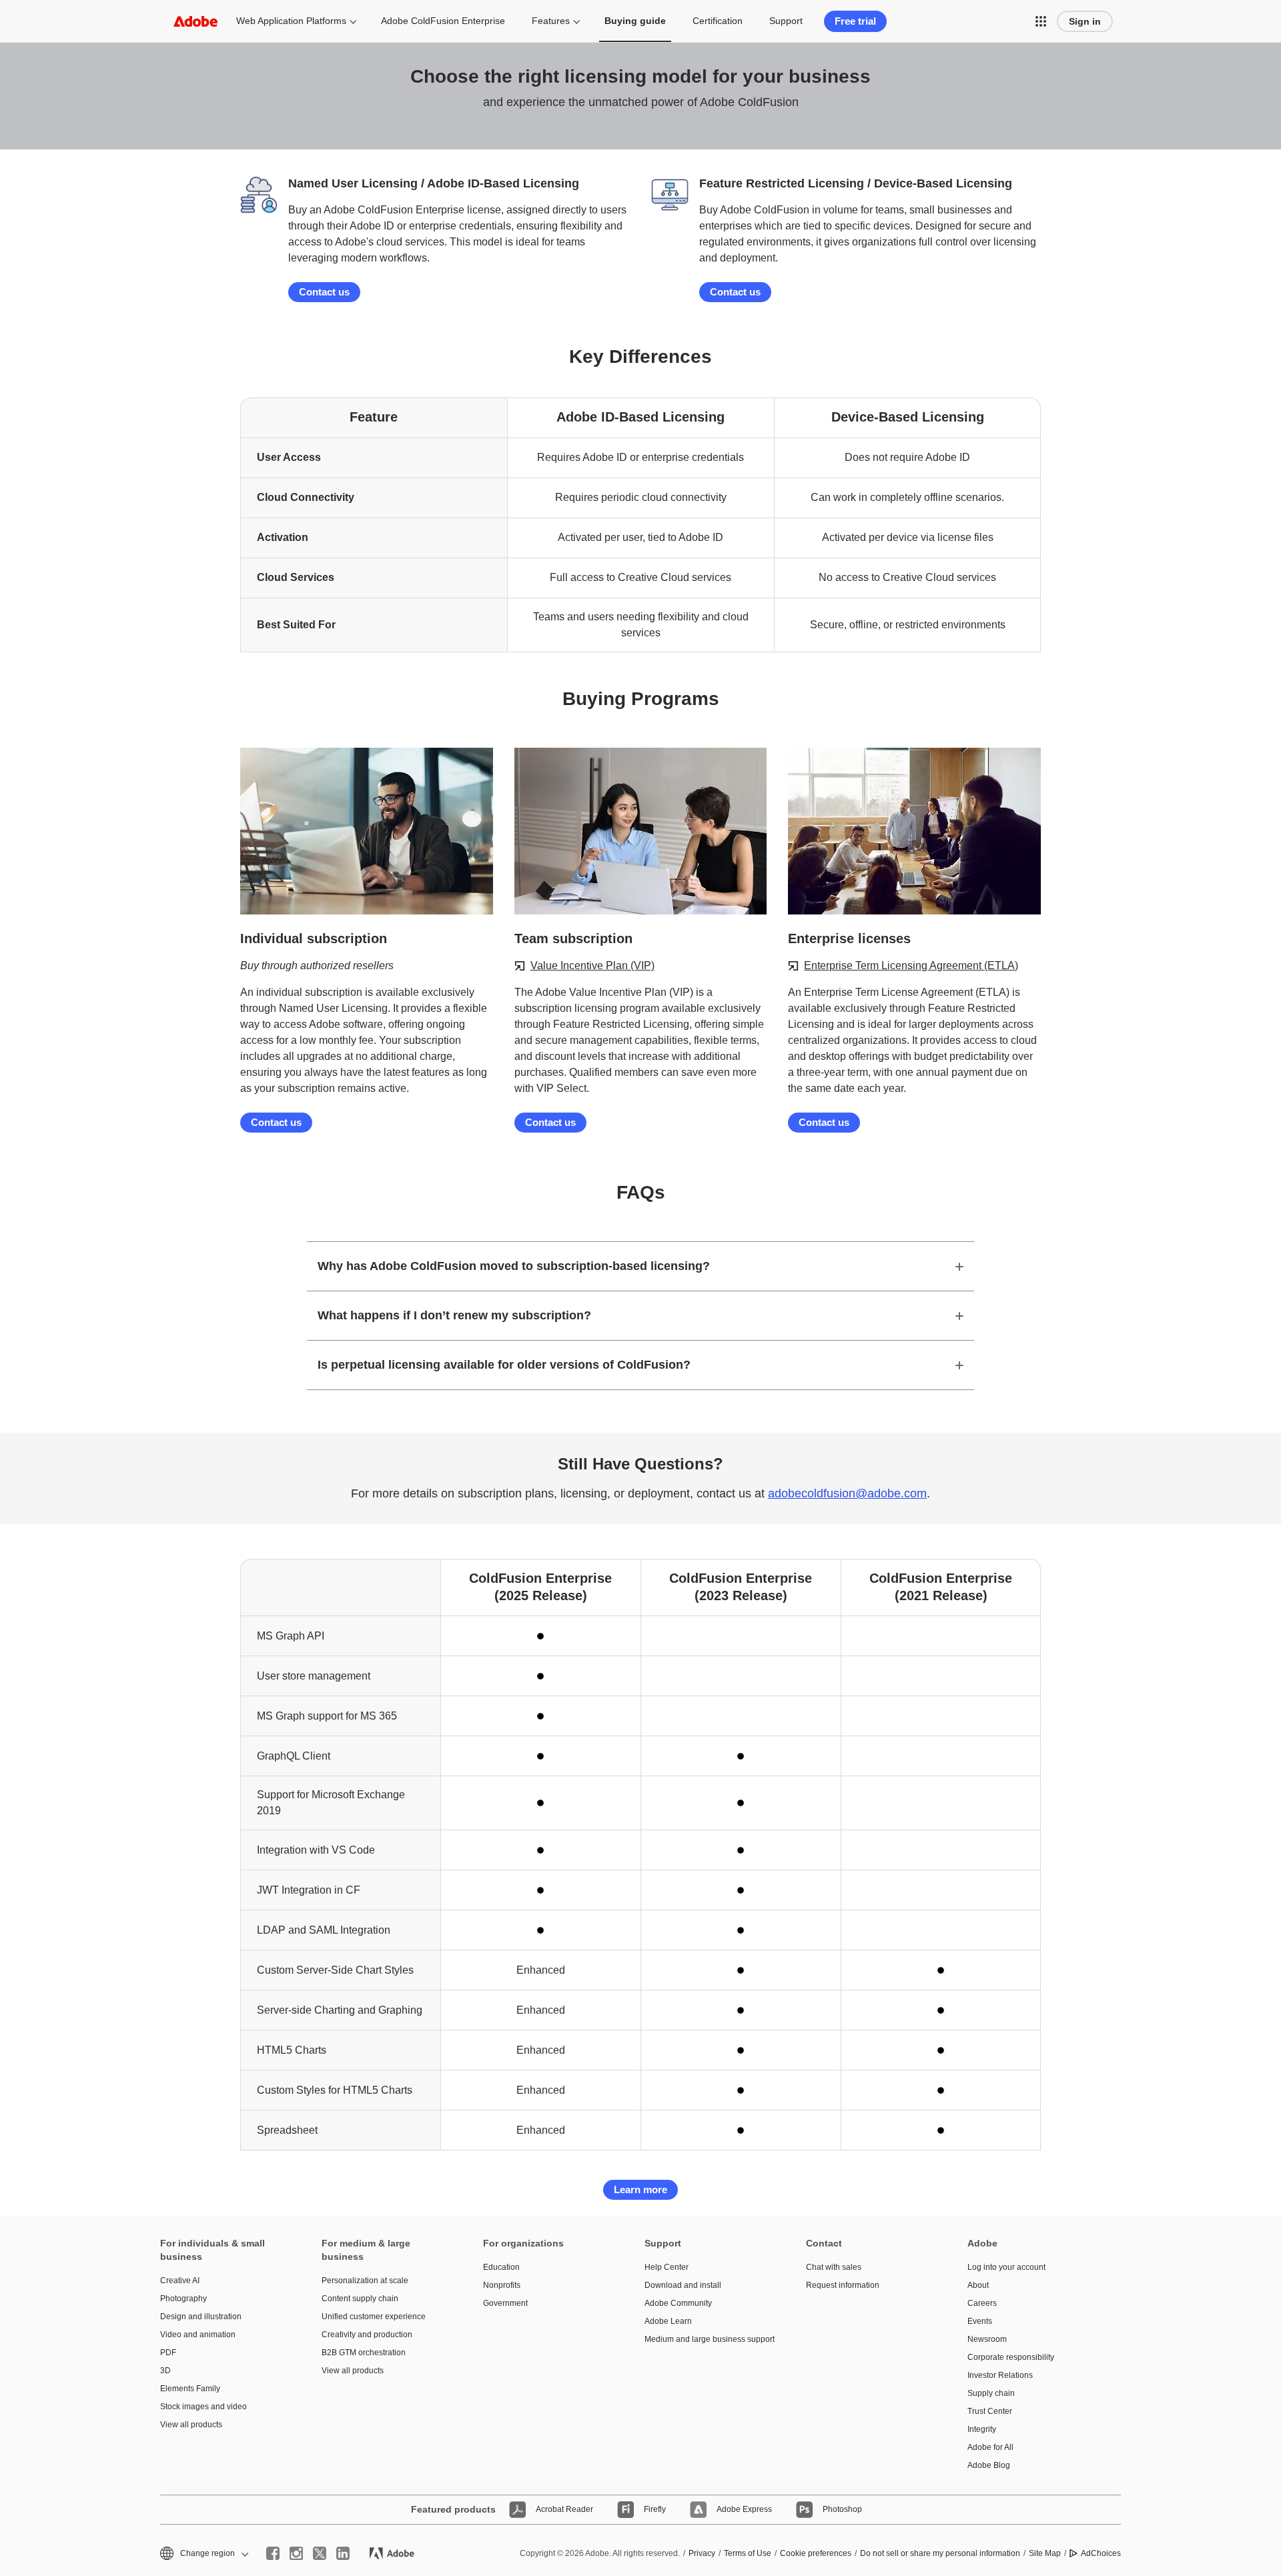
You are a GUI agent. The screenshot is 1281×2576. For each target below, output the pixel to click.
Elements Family (190, 2389)
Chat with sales (834, 2267)
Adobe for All (990, 2447)
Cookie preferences (816, 2553)
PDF (168, 2353)
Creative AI (180, 2281)
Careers (982, 2303)
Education (501, 2267)
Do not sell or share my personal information (940, 2553)
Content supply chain (360, 2299)
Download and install (683, 2285)
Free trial (855, 21)
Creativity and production (367, 2335)
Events (980, 2321)
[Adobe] (195, 21)
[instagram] (296, 2553)
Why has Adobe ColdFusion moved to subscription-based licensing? (514, 1266)
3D (165, 2371)
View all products (191, 2425)
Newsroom (987, 2339)
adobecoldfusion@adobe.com (847, 1493)
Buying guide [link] (635, 21)
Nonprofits (502, 2285)
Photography (183, 2299)
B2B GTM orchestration (364, 2353)
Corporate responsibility (1011, 2357)
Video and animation (198, 2335)
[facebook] (273, 2553)
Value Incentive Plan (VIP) (592, 965)
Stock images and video (203, 2407)
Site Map (1045, 2553)
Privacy (702, 2553)
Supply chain (991, 2393)
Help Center (667, 2267)
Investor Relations (1000, 2375)
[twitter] (320, 2553)
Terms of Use (748, 2553)
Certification (718, 21)
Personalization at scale (365, 2281)
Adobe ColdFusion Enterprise (443, 21)
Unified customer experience (374, 2317)
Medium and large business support (705, 2339)
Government (505, 2303)
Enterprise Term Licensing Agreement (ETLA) (911, 965)
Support (786, 21)
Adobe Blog (989, 2465)
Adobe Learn (668, 2321)
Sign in (1085, 21)
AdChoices (1101, 2553)
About (978, 2285)
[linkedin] (343, 2553)
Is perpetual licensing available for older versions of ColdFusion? (504, 1365)
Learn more (640, 2189)
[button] (1041, 21)
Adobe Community (678, 2303)
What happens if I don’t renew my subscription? (454, 1315)
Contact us (324, 292)
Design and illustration (201, 2317)
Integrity (982, 2429)
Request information (843, 2285)
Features (551, 21)
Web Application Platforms (291, 21)
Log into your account (1006, 2267)
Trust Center (990, 2411)
